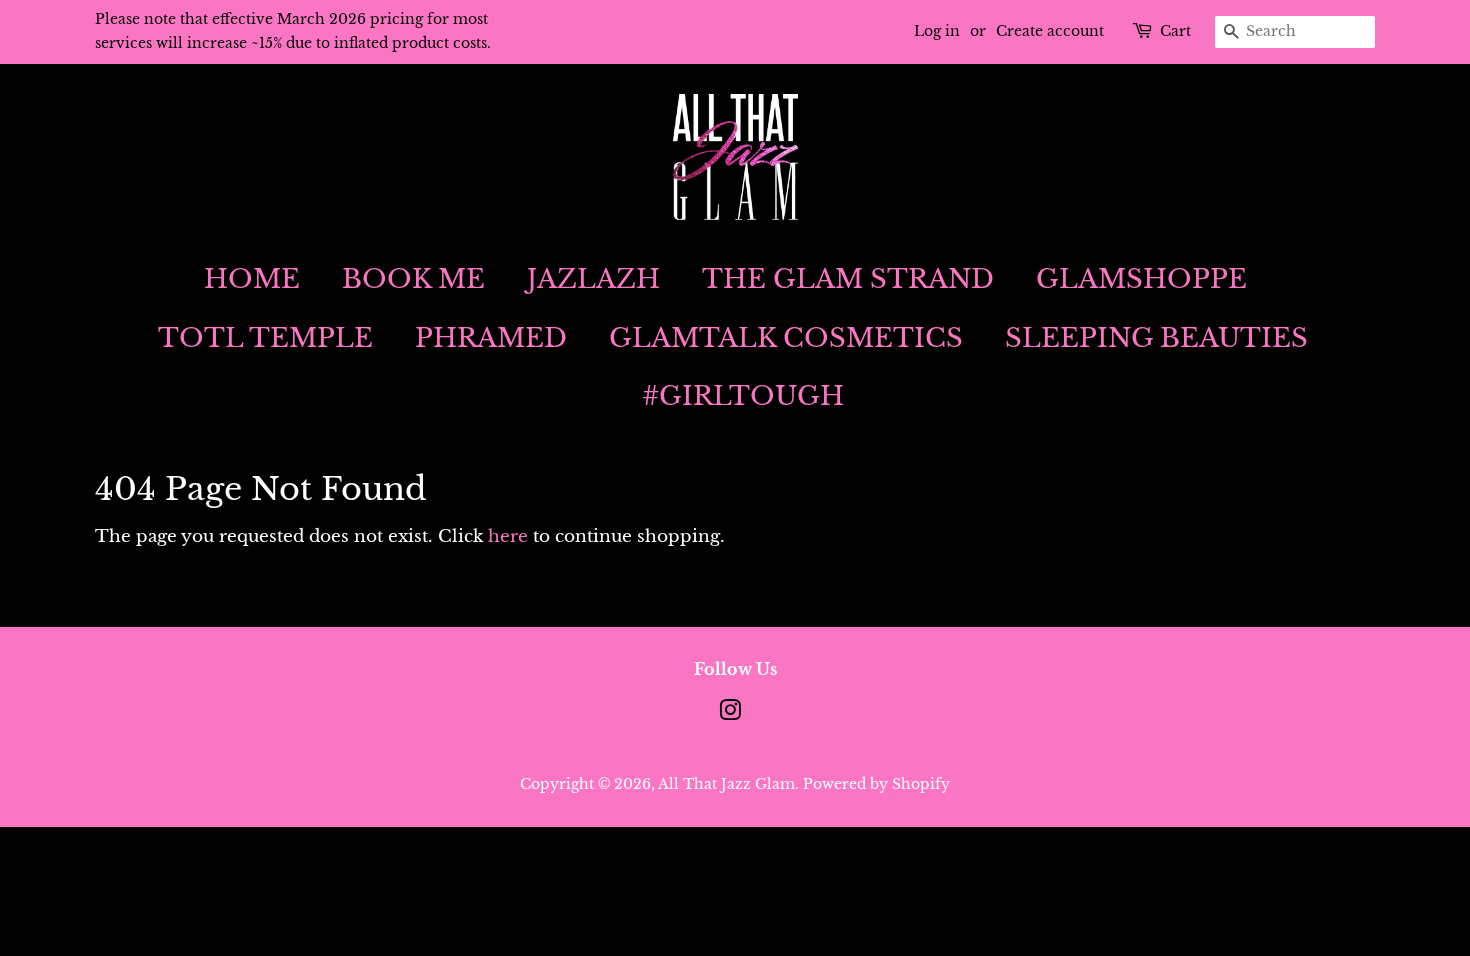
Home (252, 279)
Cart (1175, 31)
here (508, 536)
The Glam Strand (848, 279)
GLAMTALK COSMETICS (786, 338)
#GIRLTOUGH (743, 396)
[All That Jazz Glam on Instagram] (730, 714)
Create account (1050, 31)
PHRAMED (491, 338)
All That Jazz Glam (726, 784)
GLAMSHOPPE (1141, 279)
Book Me (413, 279)
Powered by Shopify (876, 784)
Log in (937, 31)
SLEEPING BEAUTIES (1156, 338)
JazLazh (593, 279)
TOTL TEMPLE (265, 338)
